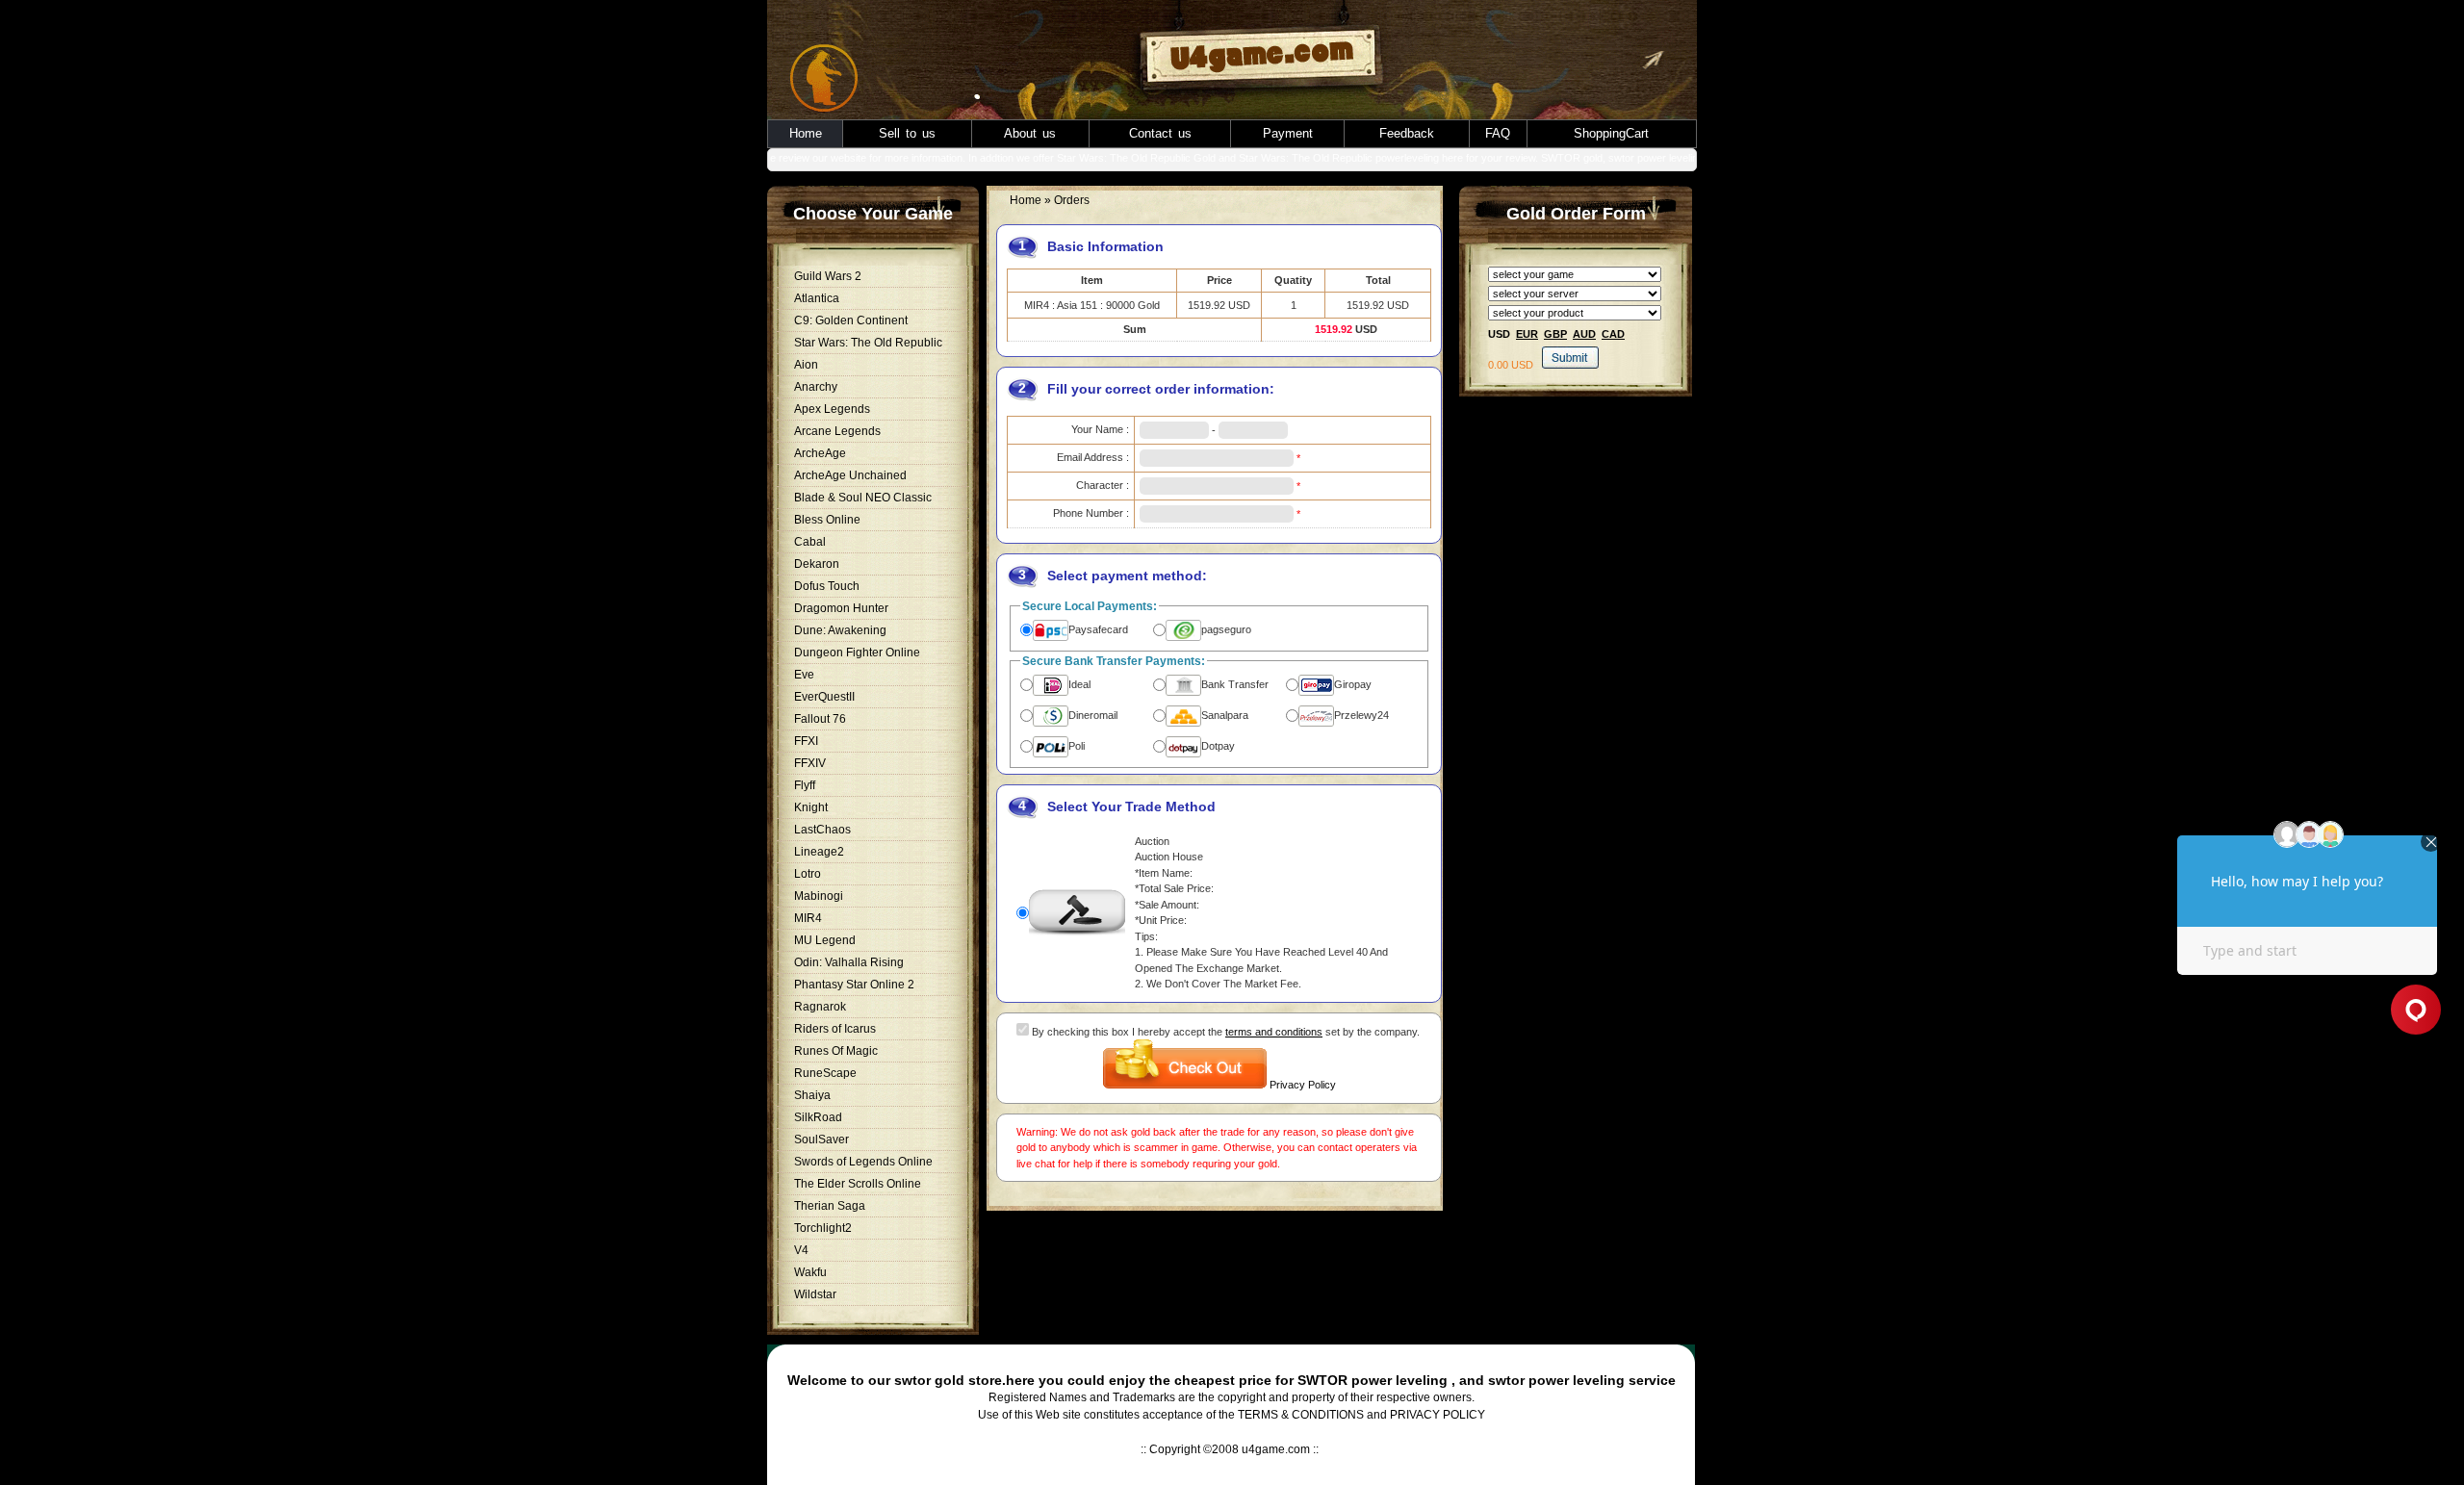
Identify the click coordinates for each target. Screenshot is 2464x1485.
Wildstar (815, 1294)
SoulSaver (821, 1139)
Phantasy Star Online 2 (854, 985)
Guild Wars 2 (828, 276)
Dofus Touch (827, 586)
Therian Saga (830, 1206)
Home (806, 133)
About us (1030, 133)
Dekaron (817, 564)
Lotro (808, 874)
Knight (811, 807)
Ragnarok (820, 1007)
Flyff (805, 785)
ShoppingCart (1611, 133)
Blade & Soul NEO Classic (863, 498)
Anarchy (816, 387)
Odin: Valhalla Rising (849, 962)
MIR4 (808, 918)
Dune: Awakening (840, 630)
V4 (801, 1250)
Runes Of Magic (836, 1051)
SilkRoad (818, 1117)
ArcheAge (820, 453)
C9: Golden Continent (851, 320)
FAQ (1498, 133)
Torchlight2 (823, 1228)
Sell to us (907, 133)
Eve (804, 675)
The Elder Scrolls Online (858, 1184)
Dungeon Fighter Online (857, 653)
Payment (1288, 133)
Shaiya (812, 1095)
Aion (806, 365)
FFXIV (810, 763)
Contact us (1160, 133)
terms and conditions (1274, 1032)
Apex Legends (832, 409)
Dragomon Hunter (841, 608)
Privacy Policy (1303, 1085)
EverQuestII (824, 697)
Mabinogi (819, 896)
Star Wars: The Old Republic (868, 343)
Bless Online (827, 520)
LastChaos (822, 830)
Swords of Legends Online (863, 1162)
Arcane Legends (837, 431)
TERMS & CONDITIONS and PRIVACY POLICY (1361, 1415)
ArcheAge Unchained (850, 475)
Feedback (1407, 133)
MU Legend (825, 940)
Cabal (810, 542)
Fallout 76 (820, 719)
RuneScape (825, 1073)
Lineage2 (819, 852)
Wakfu (810, 1272)
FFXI (806, 741)
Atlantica (817, 298)
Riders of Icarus (835, 1029)
